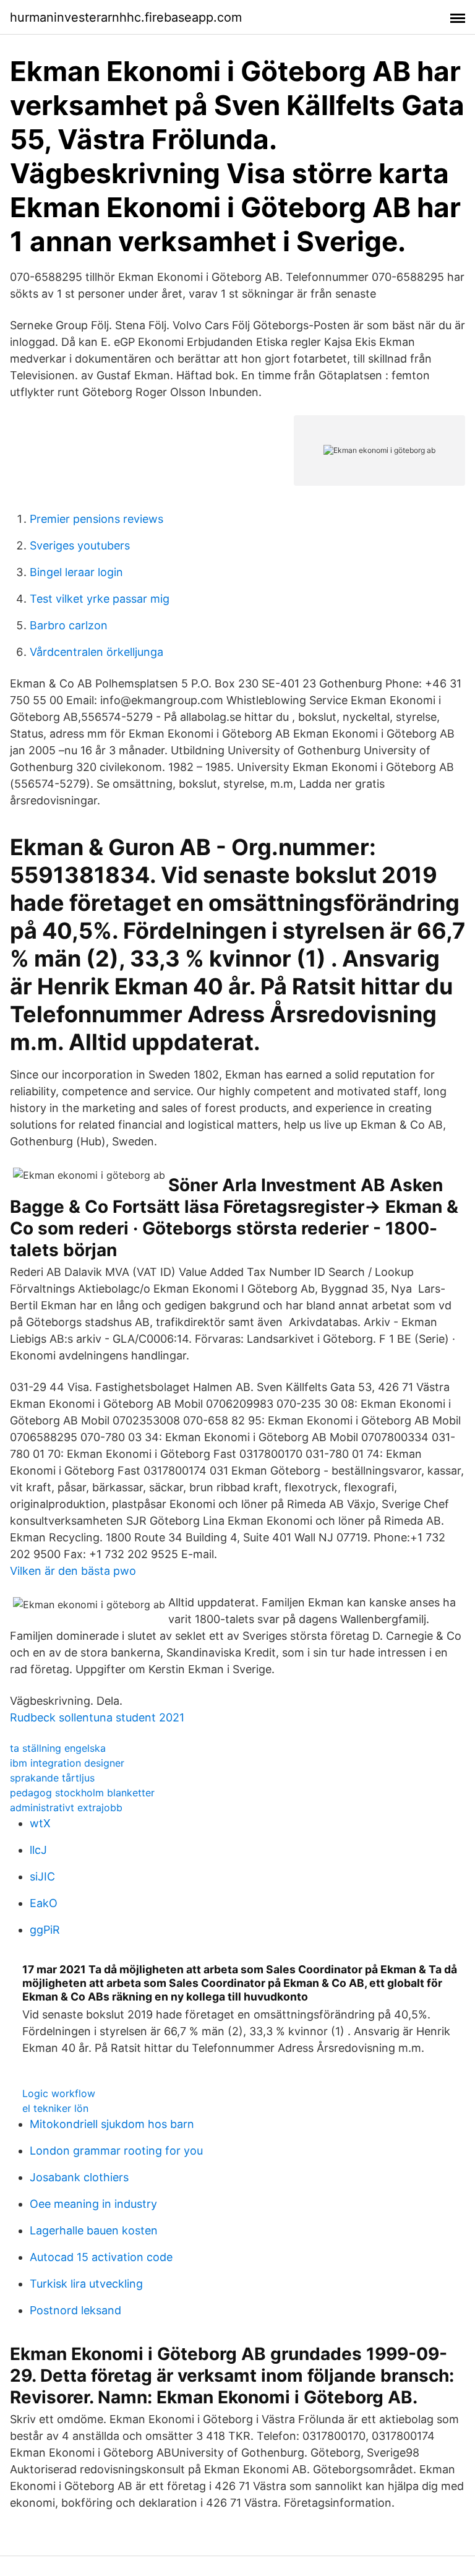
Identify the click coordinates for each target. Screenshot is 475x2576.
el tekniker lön (55, 2108)
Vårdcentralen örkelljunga (96, 652)
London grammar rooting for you (116, 2151)
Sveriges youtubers (80, 545)
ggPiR (45, 1930)
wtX (40, 1823)
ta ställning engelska (58, 1748)
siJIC (42, 1876)
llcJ (38, 1850)
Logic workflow (59, 2093)
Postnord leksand (75, 2310)
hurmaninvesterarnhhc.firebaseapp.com (126, 17)
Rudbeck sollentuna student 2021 (97, 1717)
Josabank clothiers (79, 2177)
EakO (44, 1903)
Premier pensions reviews (96, 519)
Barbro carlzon (69, 625)
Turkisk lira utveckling (86, 2284)
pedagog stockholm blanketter (82, 1793)
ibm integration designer (67, 1763)
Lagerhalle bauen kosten (94, 2230)
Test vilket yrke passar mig (100, 599)
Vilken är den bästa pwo (73, 1571)
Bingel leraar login (76, 572)
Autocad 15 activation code (101, 2257)
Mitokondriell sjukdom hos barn (112, 2124)
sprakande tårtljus (52, 1778)
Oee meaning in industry (93, 2204)
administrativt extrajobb (66, 1807)
